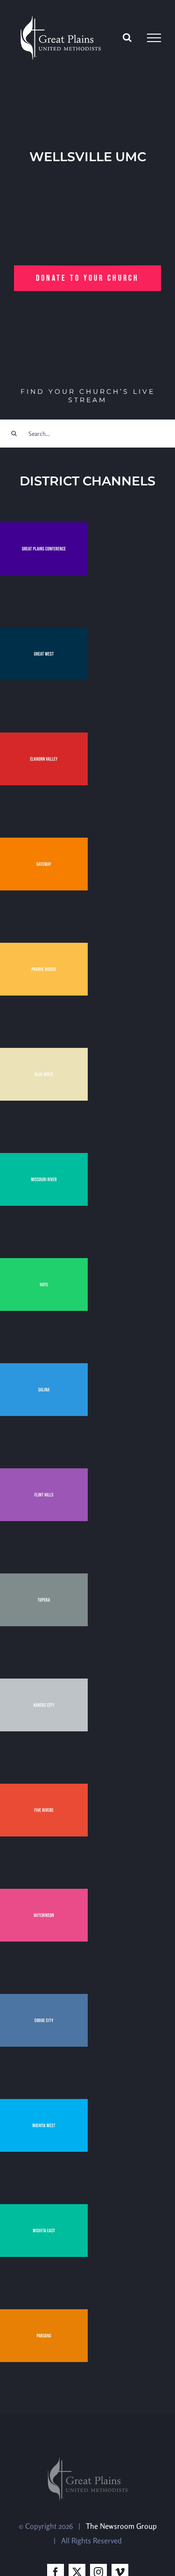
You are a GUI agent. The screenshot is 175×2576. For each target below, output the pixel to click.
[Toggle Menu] (154, 38)
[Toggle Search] (127, 37)
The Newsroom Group (121, 2526)
